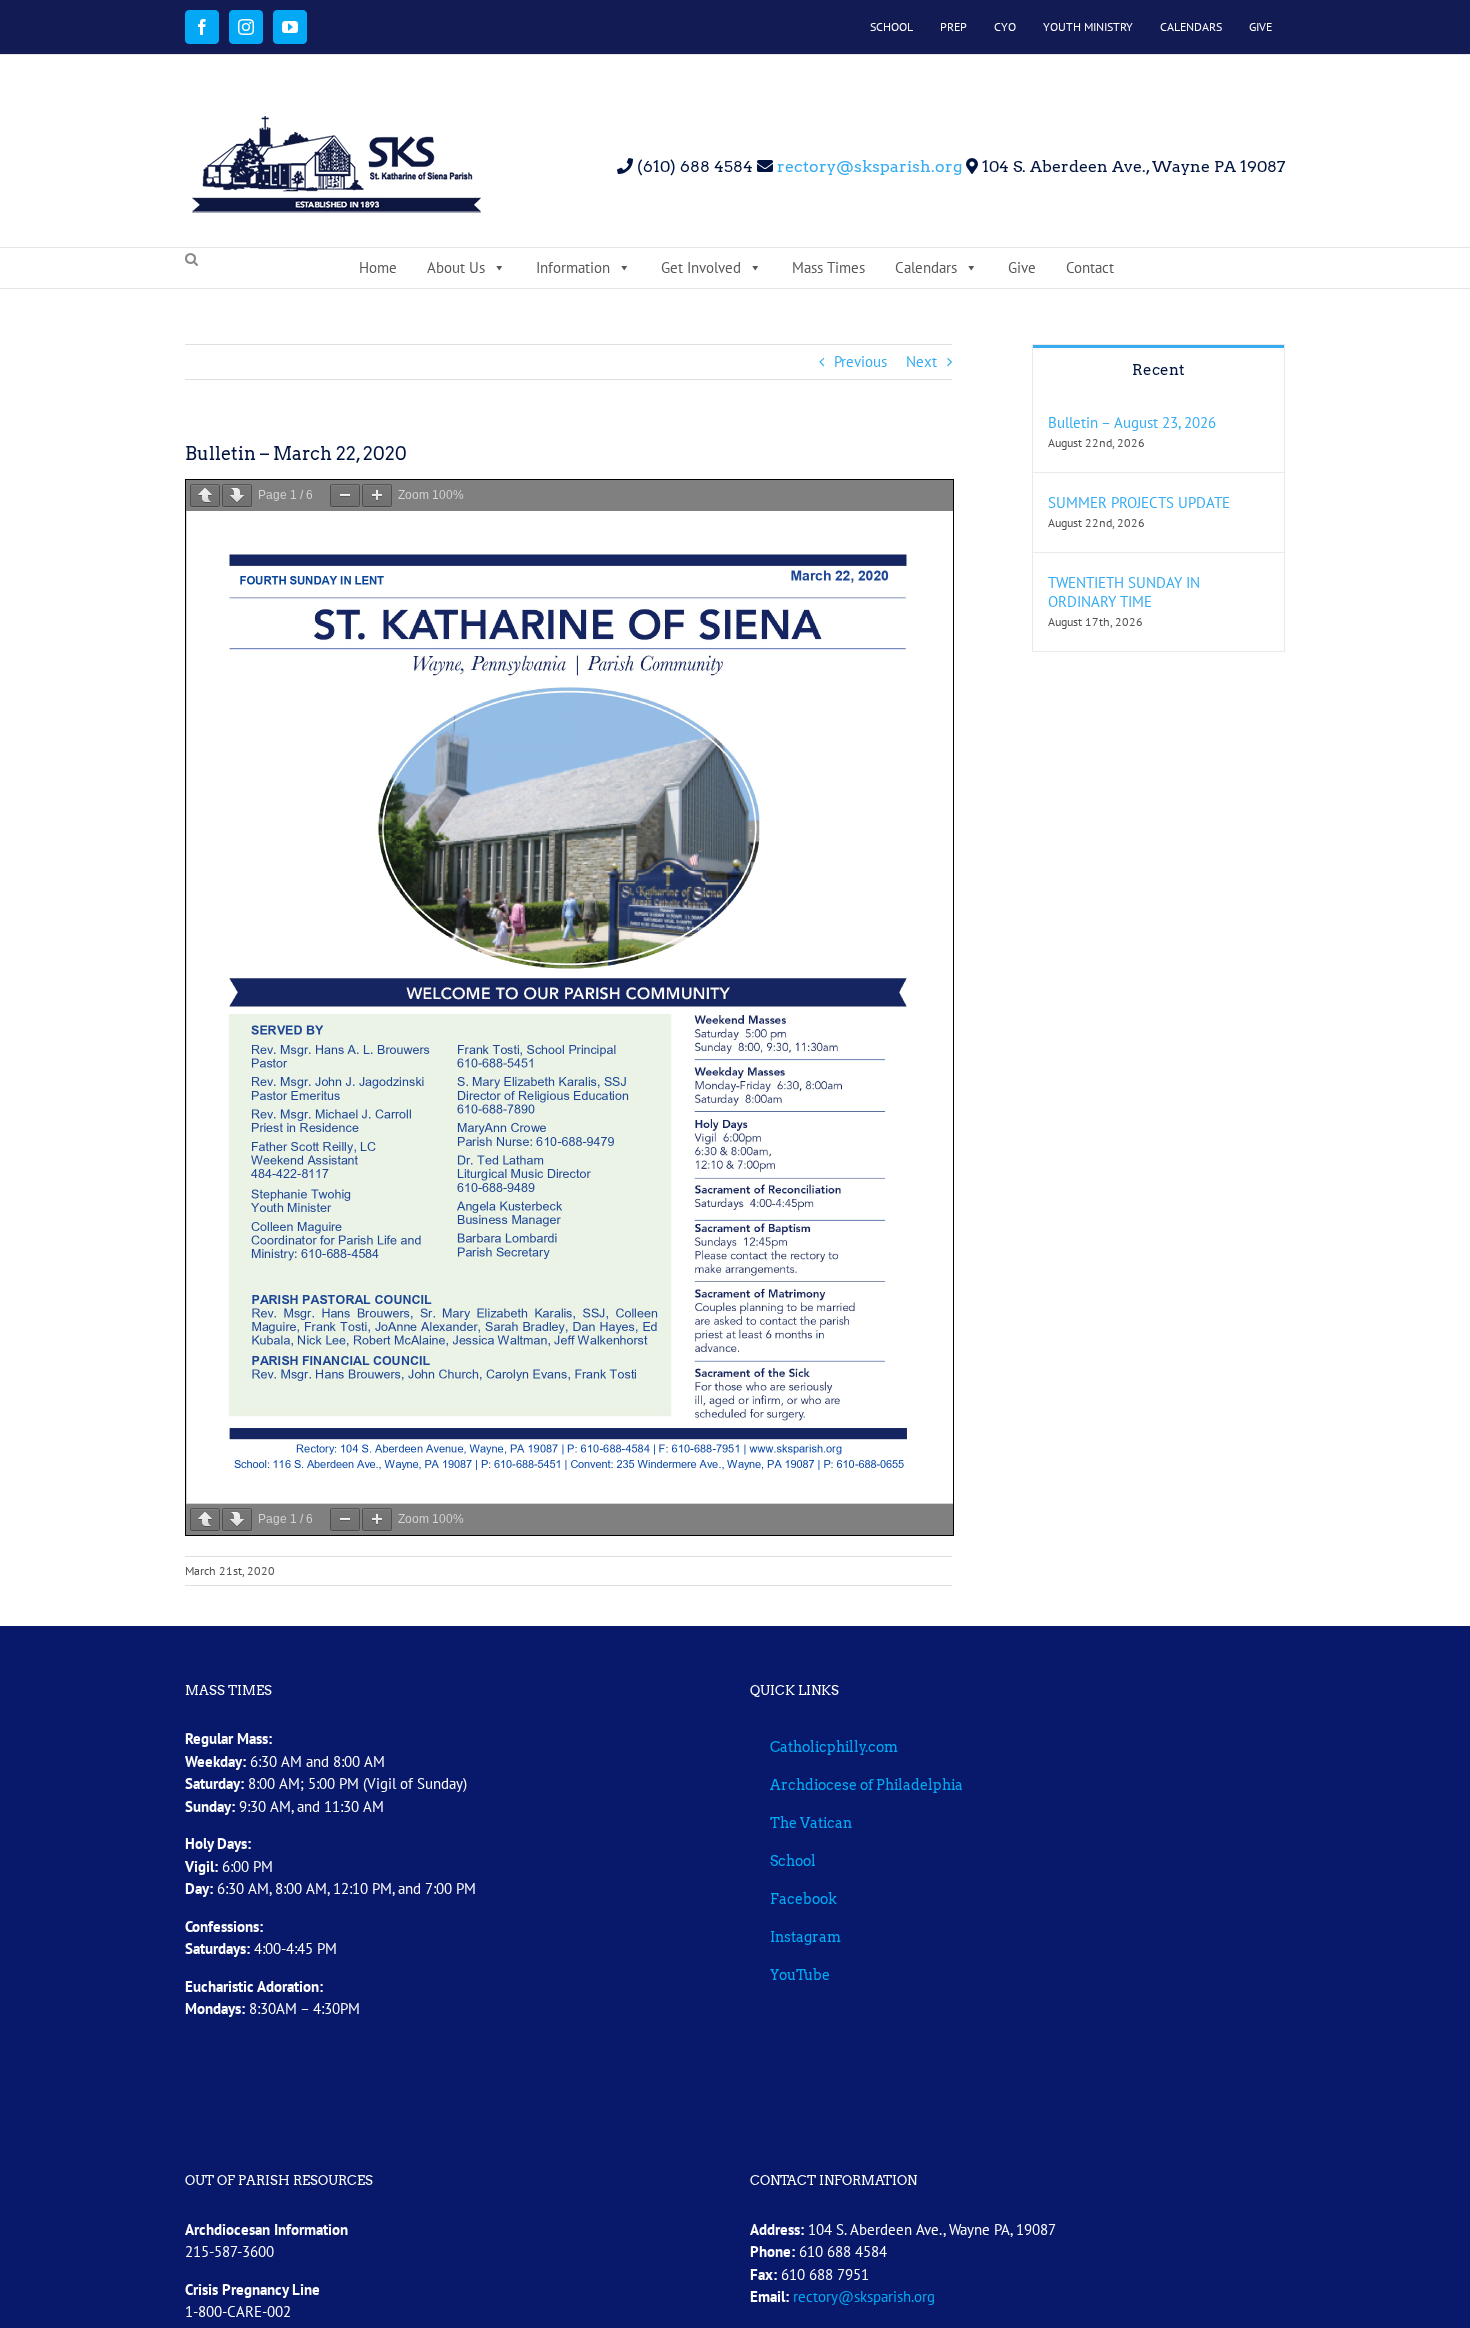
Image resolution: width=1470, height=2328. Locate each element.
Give (1022, 267)
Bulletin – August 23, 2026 (1132, 422)
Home (378, 267)
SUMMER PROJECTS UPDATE (1139, 502)
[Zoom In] (377, 495)
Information (573, 267)
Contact (1090, 267)
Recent (1158, 370)
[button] (191, 260)
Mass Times (828, 267)
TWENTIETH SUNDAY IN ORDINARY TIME (1124, 592)
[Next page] (237, 495)
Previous (860, 361)
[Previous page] (205, 495)
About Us (456, 267)
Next (921, 361)
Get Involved (701, 267)
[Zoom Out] (345, 495)
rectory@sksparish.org (867, 166)
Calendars (926, 267)
